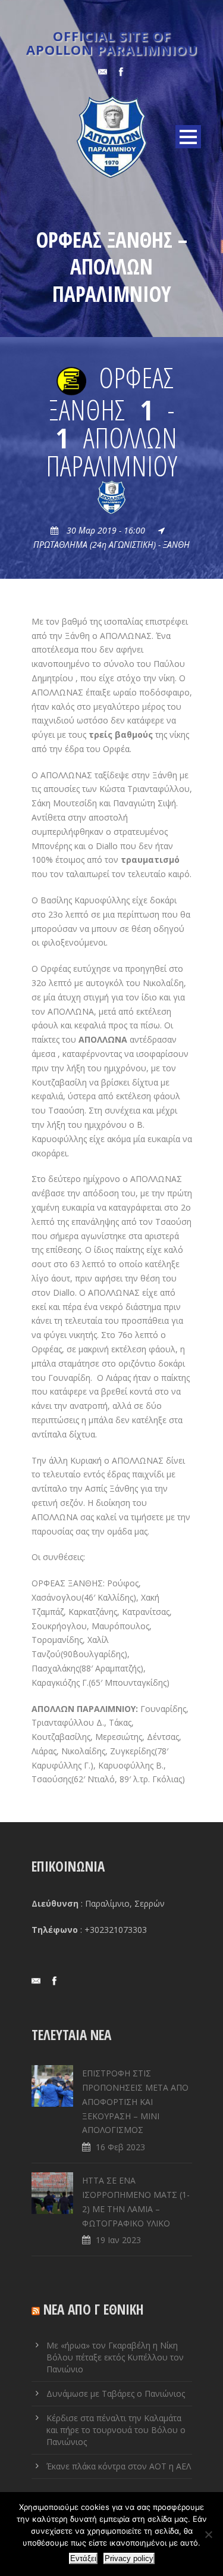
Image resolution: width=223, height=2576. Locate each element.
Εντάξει (83, 2558)
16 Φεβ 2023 (120, 2147)
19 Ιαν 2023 (118, 2240)
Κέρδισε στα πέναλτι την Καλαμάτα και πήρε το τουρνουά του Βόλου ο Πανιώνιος (116, 2430)
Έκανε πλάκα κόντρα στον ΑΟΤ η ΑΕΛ (119, 2466)
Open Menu (188, 137)
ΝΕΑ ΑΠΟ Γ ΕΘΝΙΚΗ (94, 2309)
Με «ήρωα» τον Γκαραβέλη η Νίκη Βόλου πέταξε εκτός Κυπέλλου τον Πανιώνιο (115, 2357)
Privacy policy (129, 2558)
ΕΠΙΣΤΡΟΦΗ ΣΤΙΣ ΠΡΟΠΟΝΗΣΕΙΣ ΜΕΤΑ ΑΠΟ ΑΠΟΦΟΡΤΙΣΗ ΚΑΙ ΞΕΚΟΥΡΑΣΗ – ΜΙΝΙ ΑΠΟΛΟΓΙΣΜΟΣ (135, 2101)
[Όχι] (208, 2534)
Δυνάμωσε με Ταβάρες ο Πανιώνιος (116, 2393)
